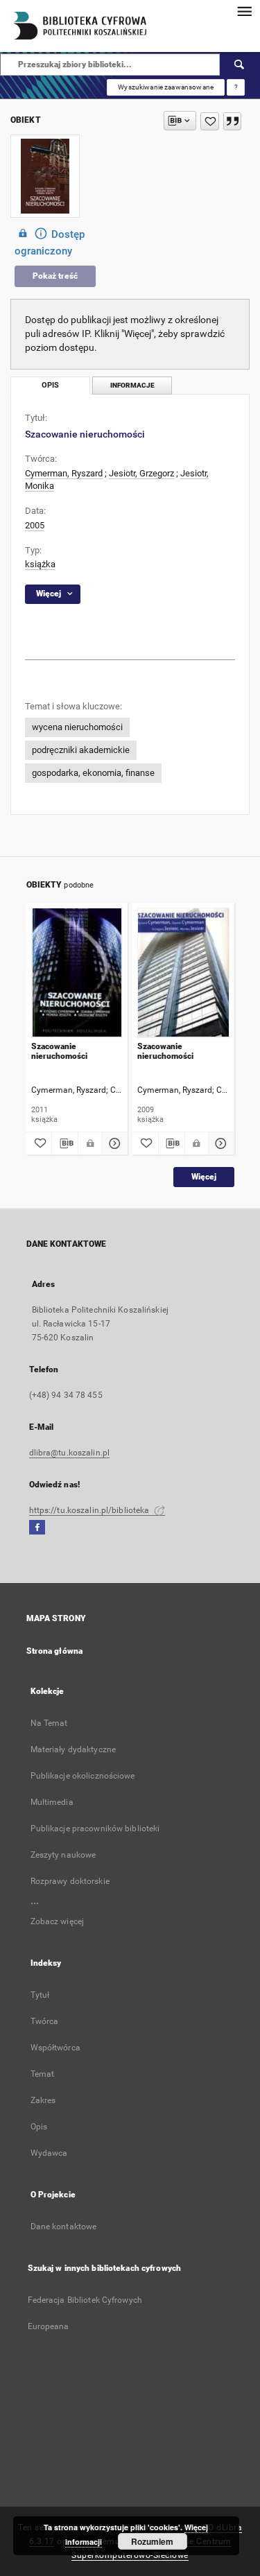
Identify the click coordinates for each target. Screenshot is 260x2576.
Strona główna (55, 1651)
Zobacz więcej (58, 1921)
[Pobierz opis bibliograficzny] (65, 1143)
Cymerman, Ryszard (64, 473)
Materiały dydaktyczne (73, 1749)
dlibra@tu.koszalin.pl (70, 1453)
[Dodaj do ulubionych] (210, 121)
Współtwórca (55, 2048)
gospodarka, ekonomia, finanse (93, 773)
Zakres (43, 2100)
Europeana (49, 2326)
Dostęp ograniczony (50, 243)
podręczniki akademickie (81, 750)
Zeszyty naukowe (63, 1855)
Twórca (45, 2021)
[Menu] (244, 11)
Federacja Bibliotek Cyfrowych (85, 2300)
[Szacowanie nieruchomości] (77, 973)
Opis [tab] (50, 385)
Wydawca (49, 2153)
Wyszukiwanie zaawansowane (166, 87)
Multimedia (52, 1802)
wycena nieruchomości (77, 727)
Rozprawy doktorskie (70, 1881)
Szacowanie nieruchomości (59, 1051)
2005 (35, 525)
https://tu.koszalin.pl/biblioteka (90, 1510)
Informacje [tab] (132, 385)
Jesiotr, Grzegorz (141, 473)
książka (40, 564)
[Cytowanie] (232, 121)
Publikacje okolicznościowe (83, 1776)
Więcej (204, 1177)
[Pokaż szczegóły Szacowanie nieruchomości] (113, 1143)
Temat (43, 2074)
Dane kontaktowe (64, 2227)
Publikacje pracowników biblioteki (95, 1829)
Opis (39, 2127)
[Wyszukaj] (240, 64)
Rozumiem (152, 2541)
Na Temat (49, 1723)
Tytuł (40, 1995)
